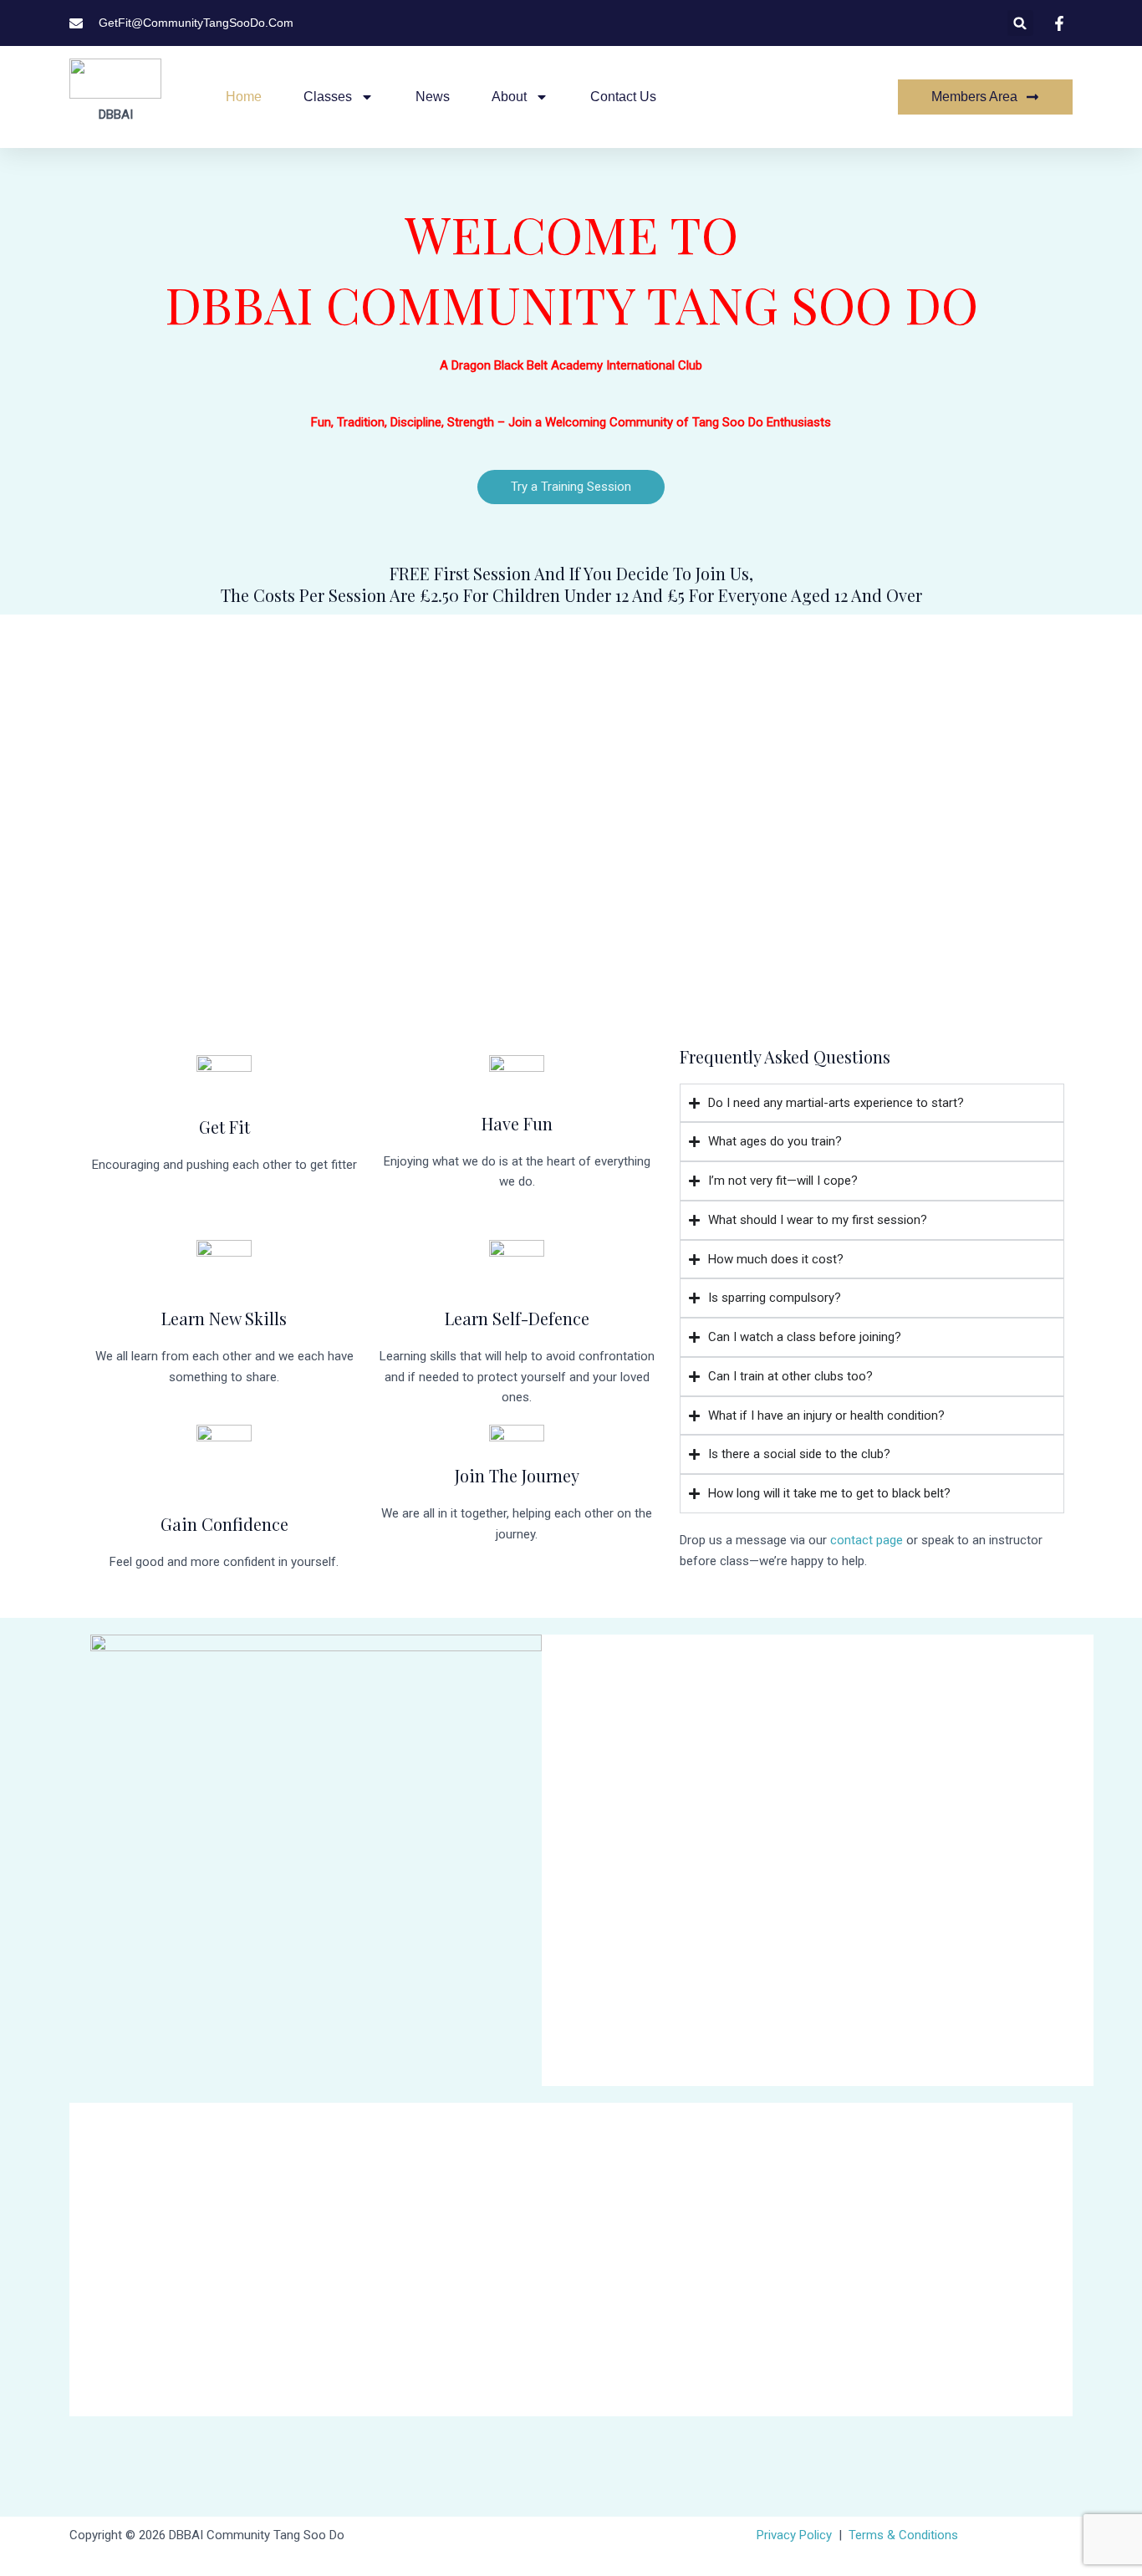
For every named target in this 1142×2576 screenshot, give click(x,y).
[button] (1020, 23)
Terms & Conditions (903, 2535)
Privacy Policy (794, 2535)
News (433, 97)
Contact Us (623, 97)
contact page (867, 1540)
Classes (328, 97)
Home (244, 97)
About (509, 97)
